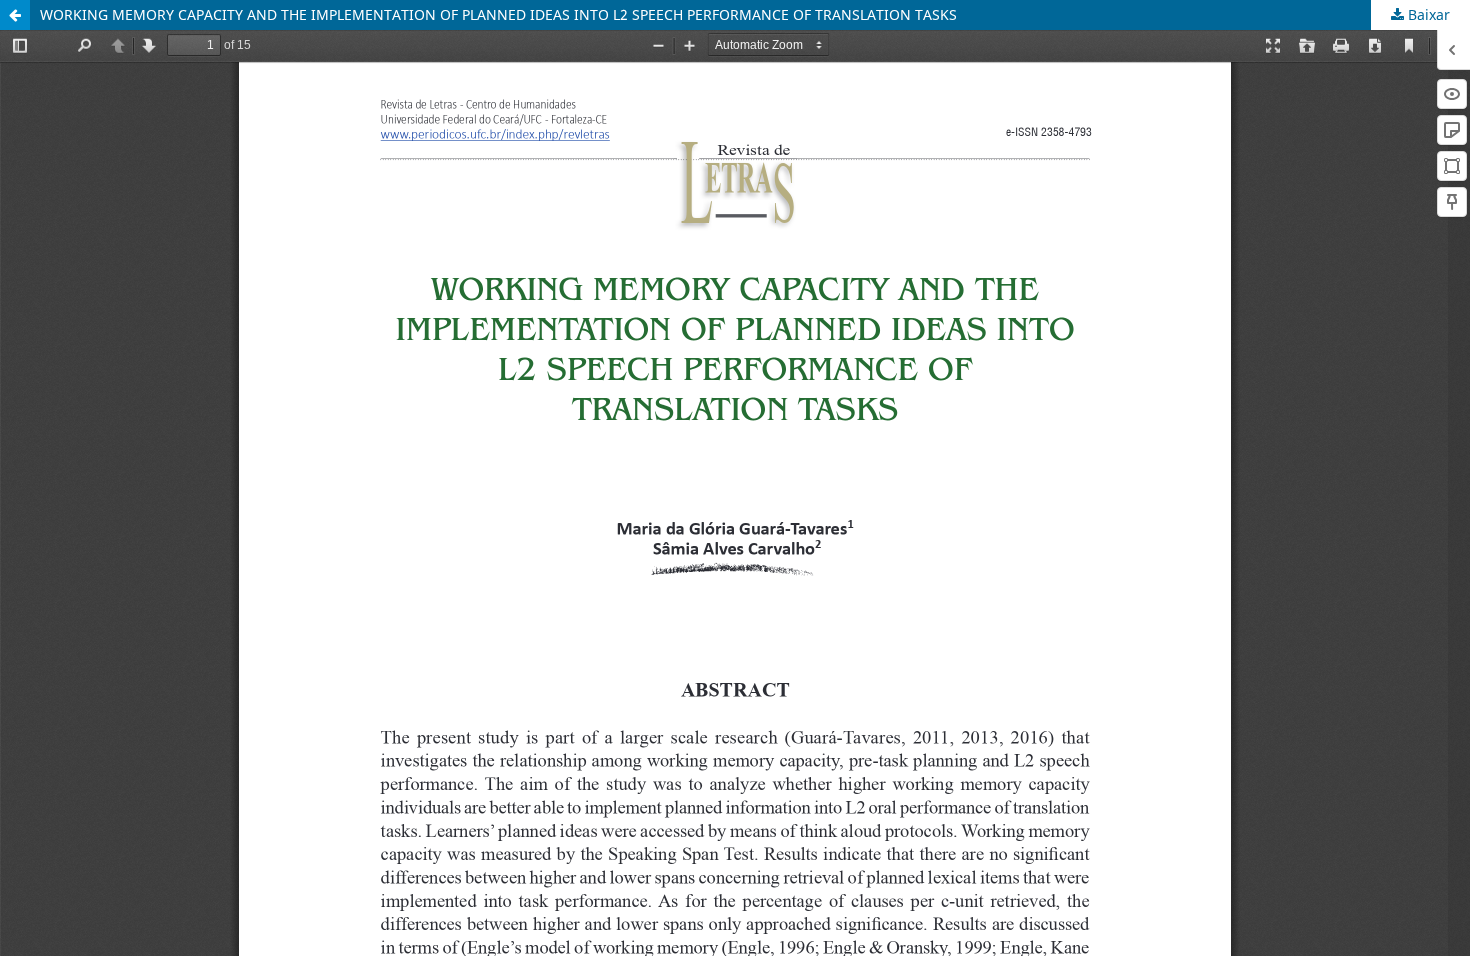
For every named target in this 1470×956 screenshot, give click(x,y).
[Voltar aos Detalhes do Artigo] (15, 15)
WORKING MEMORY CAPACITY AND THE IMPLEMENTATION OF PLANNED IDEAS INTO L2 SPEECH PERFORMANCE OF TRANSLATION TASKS (498, 14)
